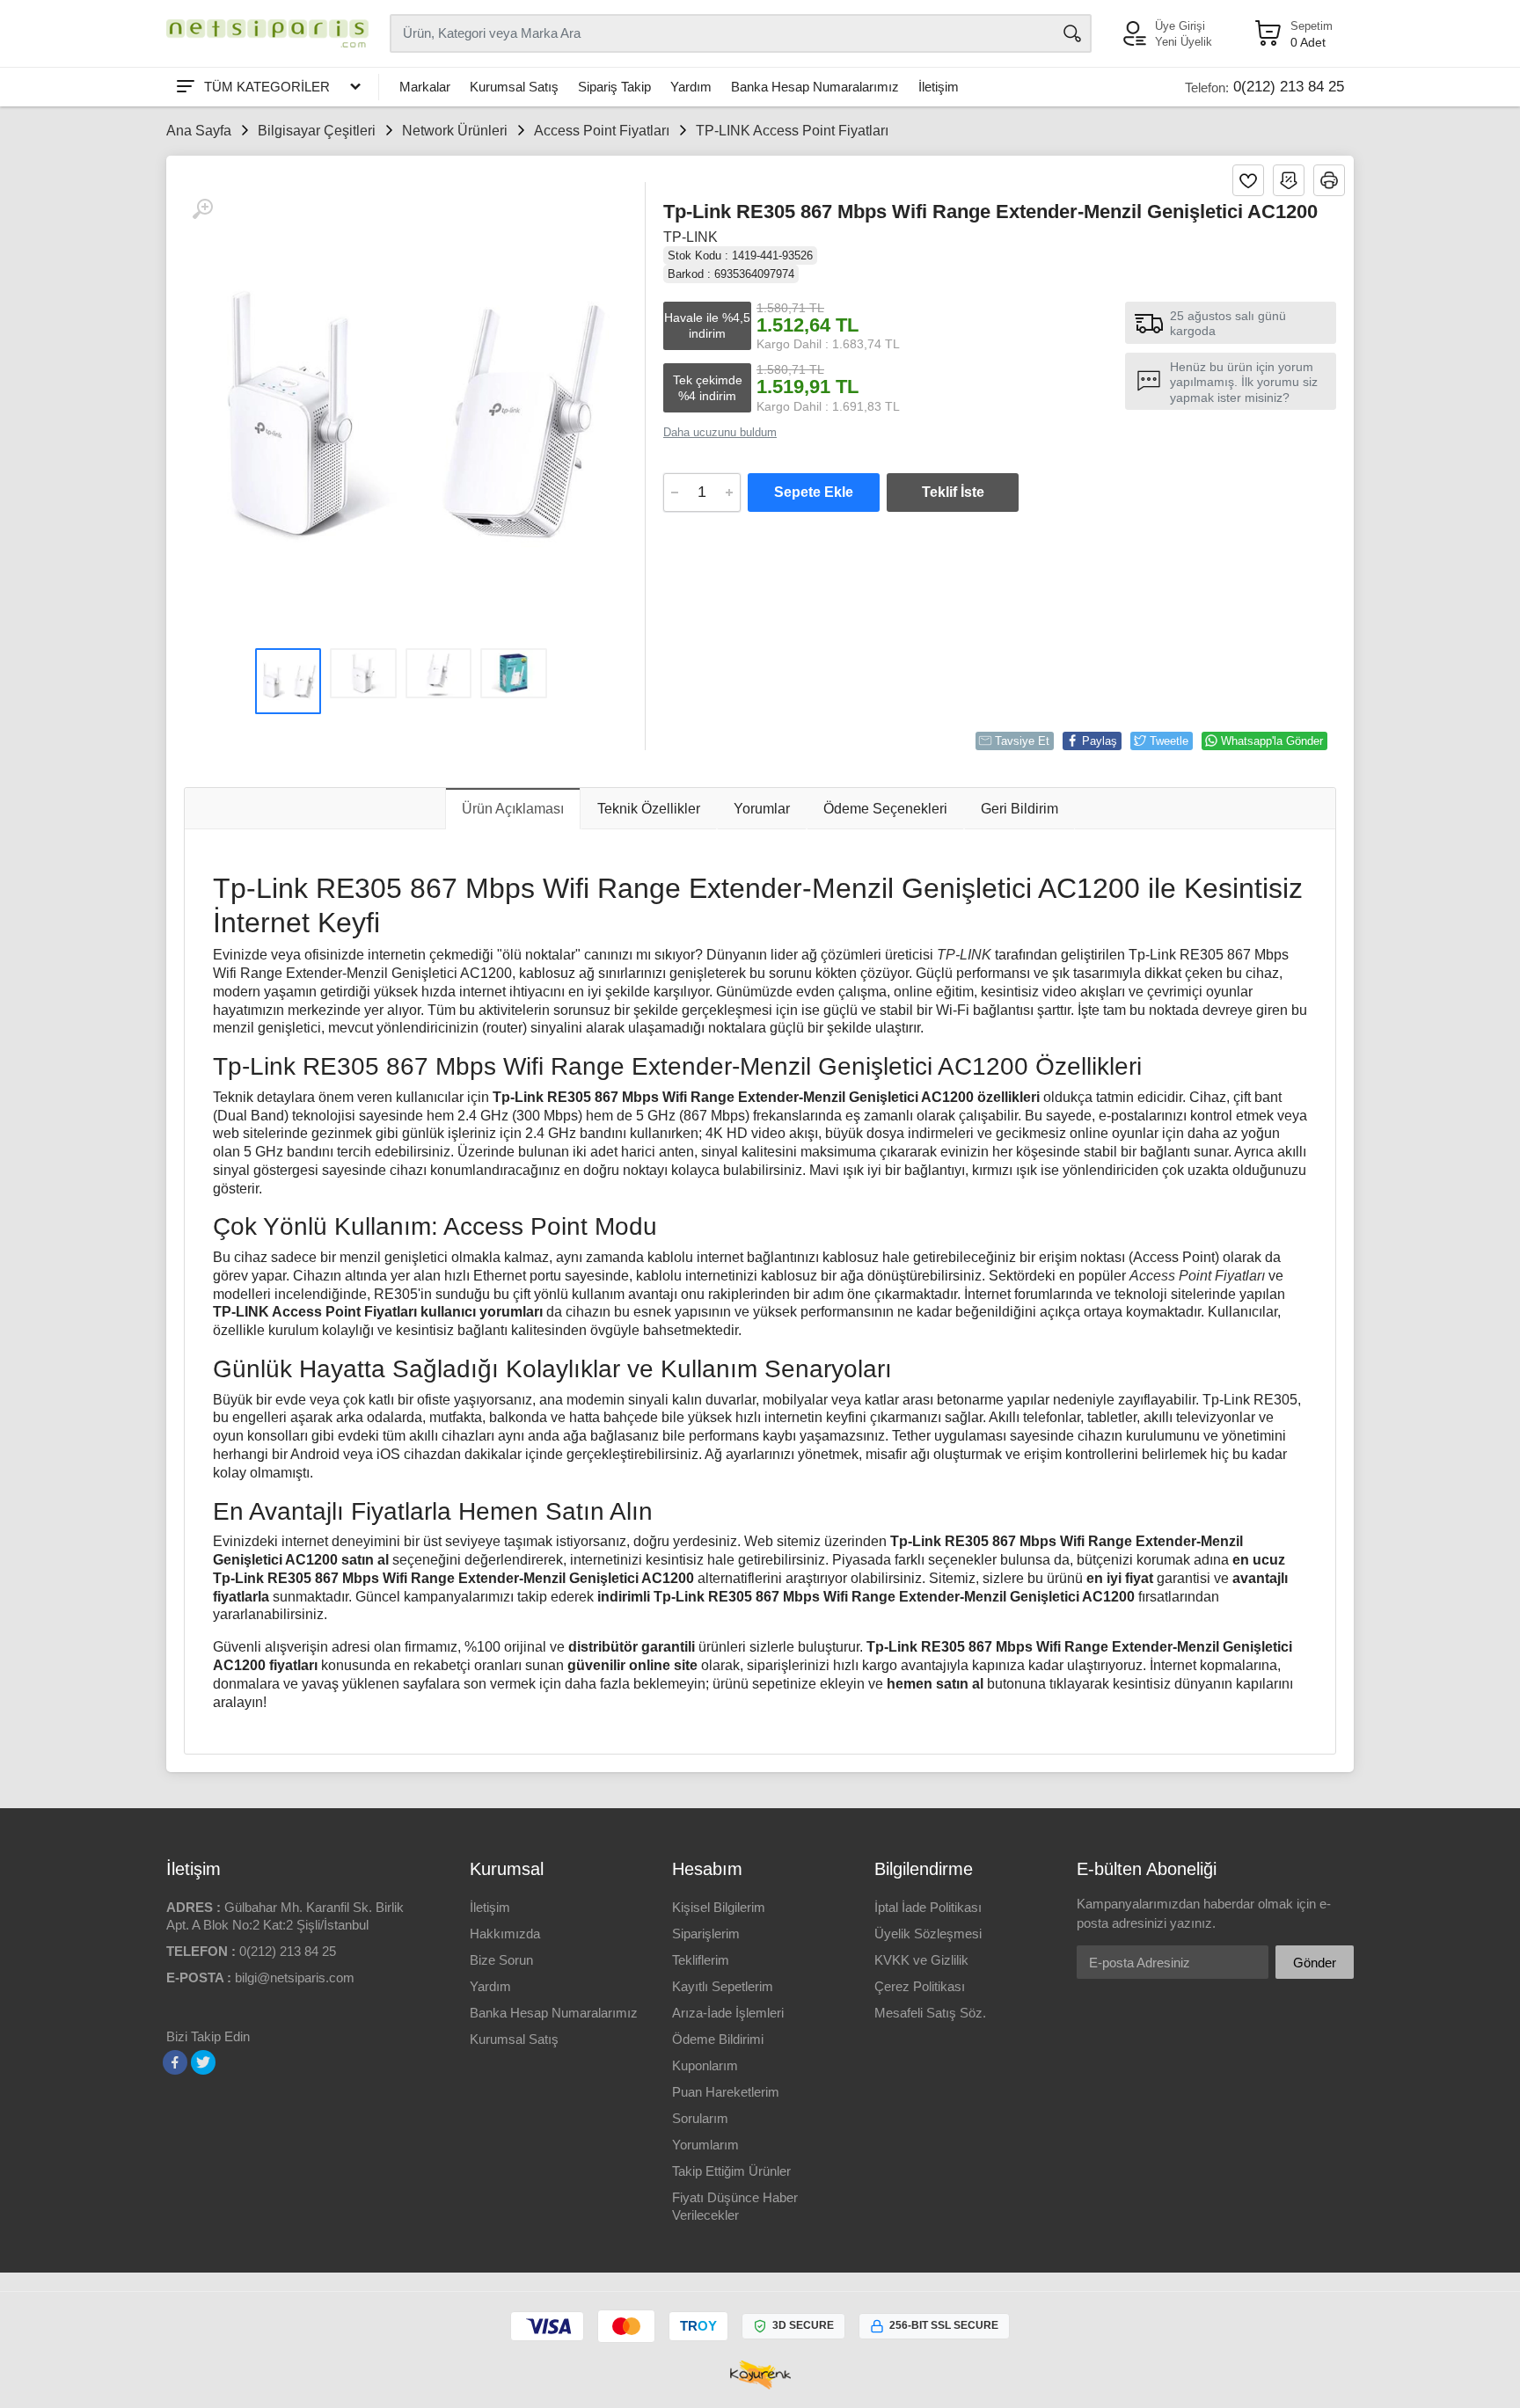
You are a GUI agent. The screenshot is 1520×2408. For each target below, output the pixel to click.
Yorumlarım (705, 2145)
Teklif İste (953, 492)
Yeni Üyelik (1184, 42)
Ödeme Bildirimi (718, 2039)
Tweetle (1169, 741)
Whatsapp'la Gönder (1272, 741)
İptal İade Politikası (928, 1907)
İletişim (939, 87)
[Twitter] (203, 2062)
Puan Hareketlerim (726, 2092)
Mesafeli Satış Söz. (930, 2013)
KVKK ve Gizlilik (921, 1960)
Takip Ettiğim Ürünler (731, 2171)
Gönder (1315, 1963)
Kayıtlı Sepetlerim (723, 1986)
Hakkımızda (505, 1934)
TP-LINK (691, 237)
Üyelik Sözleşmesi (928, 1934)
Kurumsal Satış (514, 87)
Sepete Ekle (814, 492)
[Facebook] (175, 2062)
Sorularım (700, 2118)
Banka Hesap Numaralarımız (815, 87)
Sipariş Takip (614, 87)
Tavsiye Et (1022, 741)
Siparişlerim (706, 1934)
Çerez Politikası (920, 1986)
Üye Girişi (1180, 26)
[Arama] (1072, 33)
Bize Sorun (501, 1960)
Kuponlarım (705, 2065)
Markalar (425, 87)
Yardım (691, 87)
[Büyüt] (202, 209)
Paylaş (1100, 741)
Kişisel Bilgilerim (719, 1907)
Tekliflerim (701, 1960)
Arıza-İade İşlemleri (728, 2013)
